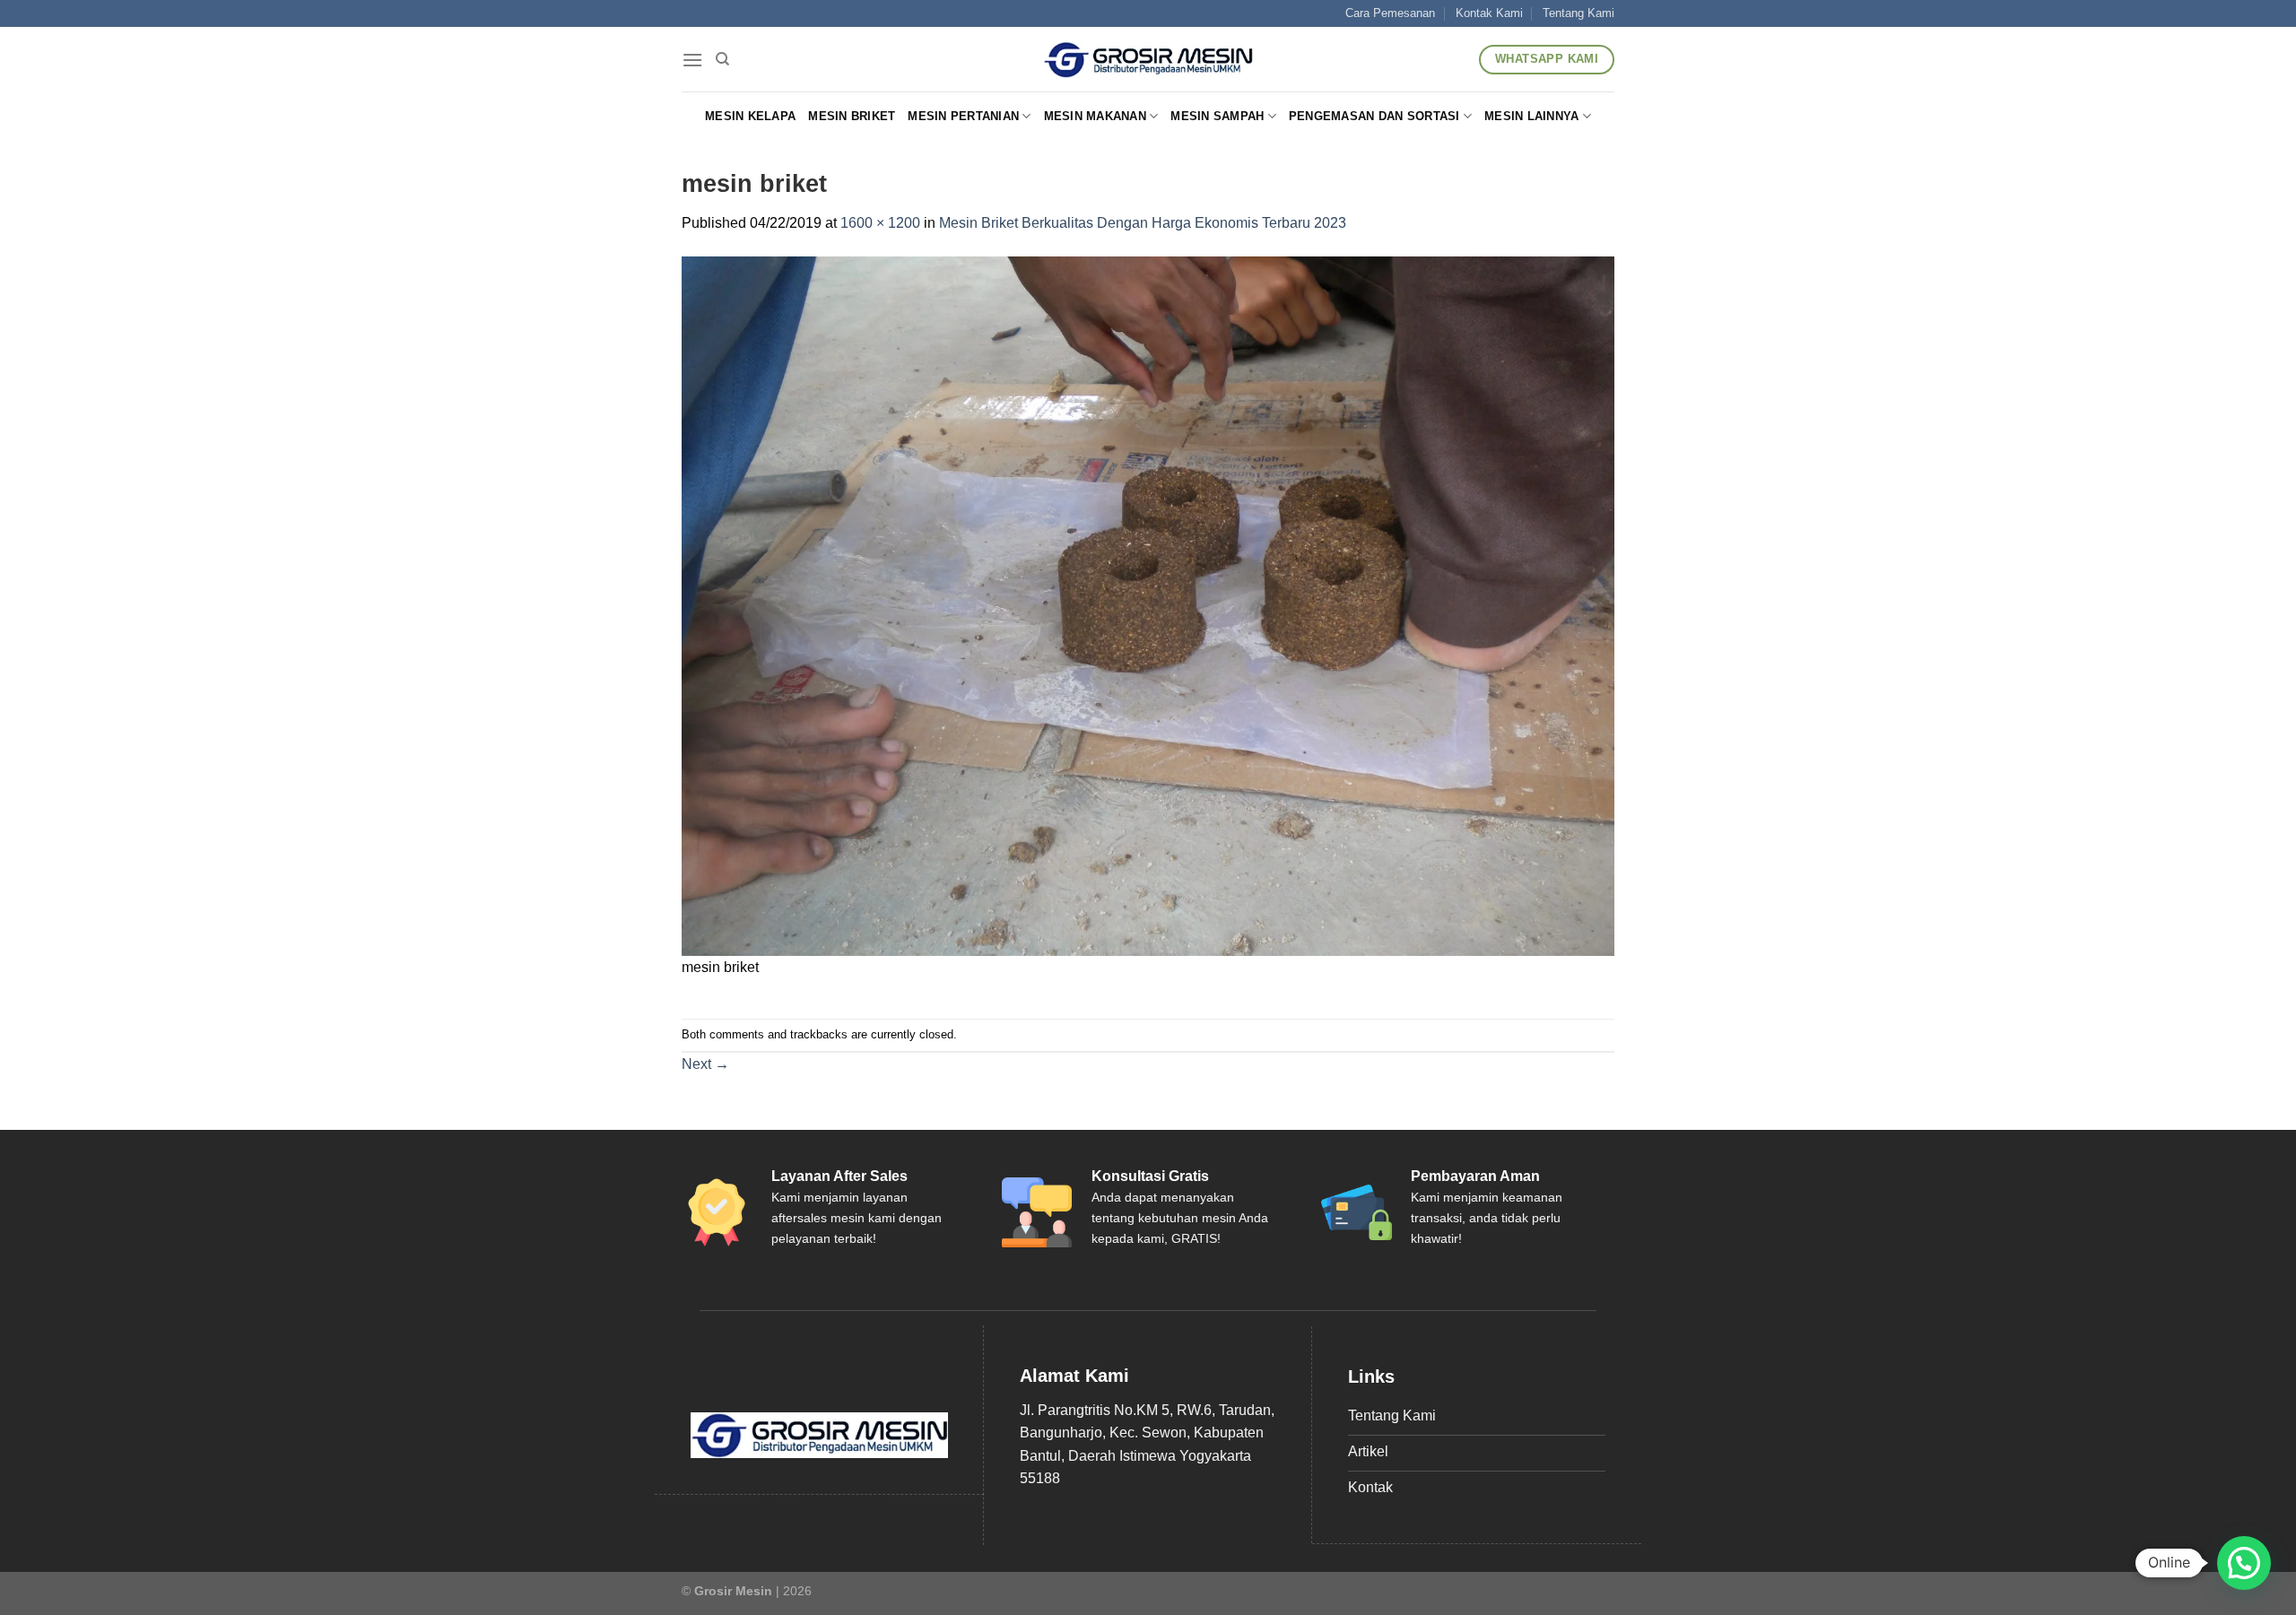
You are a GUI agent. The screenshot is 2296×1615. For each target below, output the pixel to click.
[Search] (722, 59)
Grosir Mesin (733, 1591)
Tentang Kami (1578, 13)
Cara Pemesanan (1390, 13)
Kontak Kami (1489, 13)
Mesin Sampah (1217, 116)
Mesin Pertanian (963, 116)
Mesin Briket (852, 116)
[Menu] (692, 60)
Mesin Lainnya (1531, 116)
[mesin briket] (1148, 605)
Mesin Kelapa (750, 116)
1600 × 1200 (880, 223)
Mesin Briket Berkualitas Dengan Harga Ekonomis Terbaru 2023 (1143, 223)
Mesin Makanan (1095, 116)
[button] (2244, 1563)
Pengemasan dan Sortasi (1374, 116)
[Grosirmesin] (1148, 60)
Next (705, 1064)
